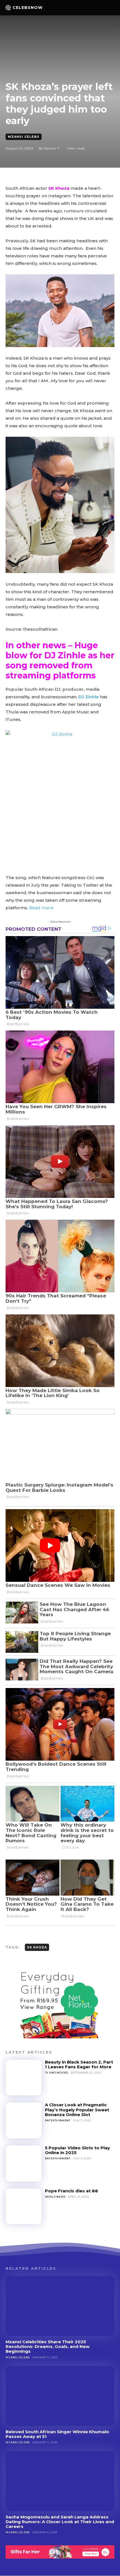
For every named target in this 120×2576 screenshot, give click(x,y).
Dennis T (52, 148)
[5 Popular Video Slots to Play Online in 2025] (24, 2163)
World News (55, 2197)
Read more (41, 908)
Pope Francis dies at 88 (71, 2191)
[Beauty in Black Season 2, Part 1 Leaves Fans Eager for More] (24, 2078)
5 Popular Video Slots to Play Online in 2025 (77, 2150)
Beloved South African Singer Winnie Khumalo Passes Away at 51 (57, 2434)
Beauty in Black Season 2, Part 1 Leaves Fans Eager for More (79, 2064)
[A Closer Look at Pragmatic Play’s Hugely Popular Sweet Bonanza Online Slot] (24, 2120)
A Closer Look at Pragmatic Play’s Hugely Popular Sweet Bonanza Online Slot (77, 2110)
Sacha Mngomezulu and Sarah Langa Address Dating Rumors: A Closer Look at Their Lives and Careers (60, 2522)
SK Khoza (58, 188)
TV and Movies (57, 2073)
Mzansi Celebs (24, 137)
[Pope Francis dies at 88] (24, 2206)
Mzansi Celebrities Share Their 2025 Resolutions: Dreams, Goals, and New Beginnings (48, 2347)
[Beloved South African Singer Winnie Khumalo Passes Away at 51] (60, 2396)
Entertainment (58, 2120)
